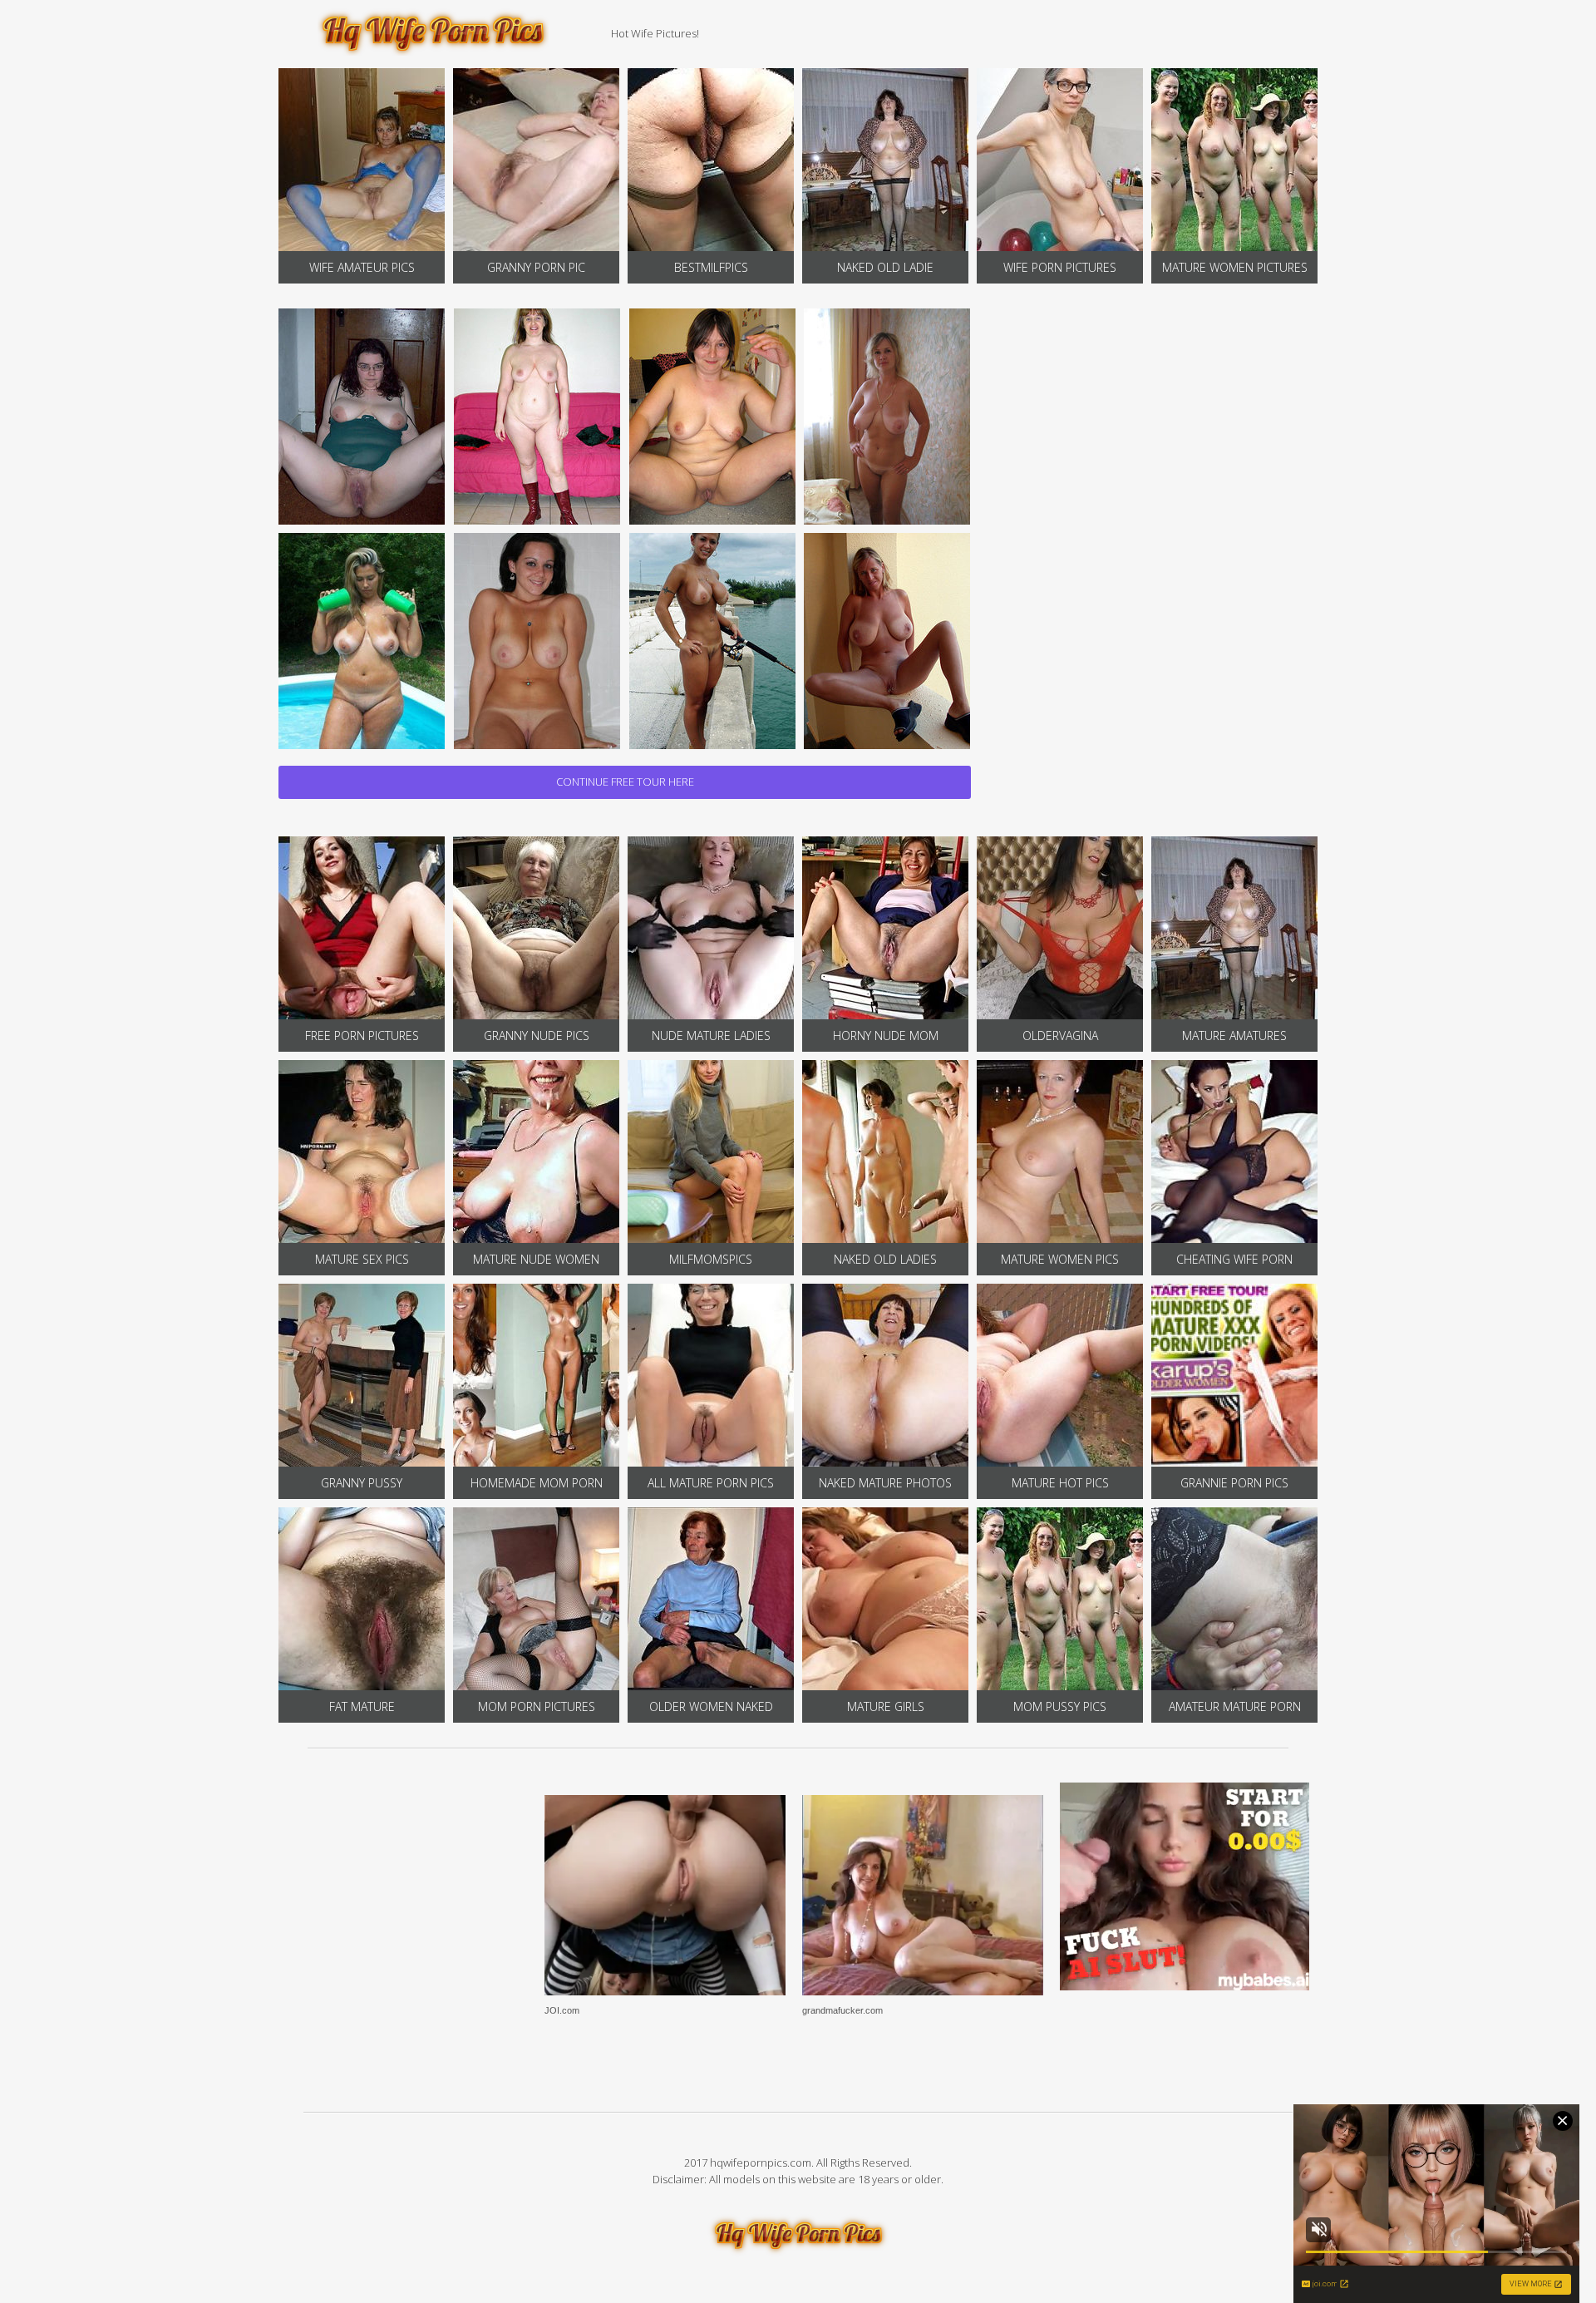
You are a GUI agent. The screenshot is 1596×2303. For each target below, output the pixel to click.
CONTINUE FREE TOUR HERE (625, 782)
